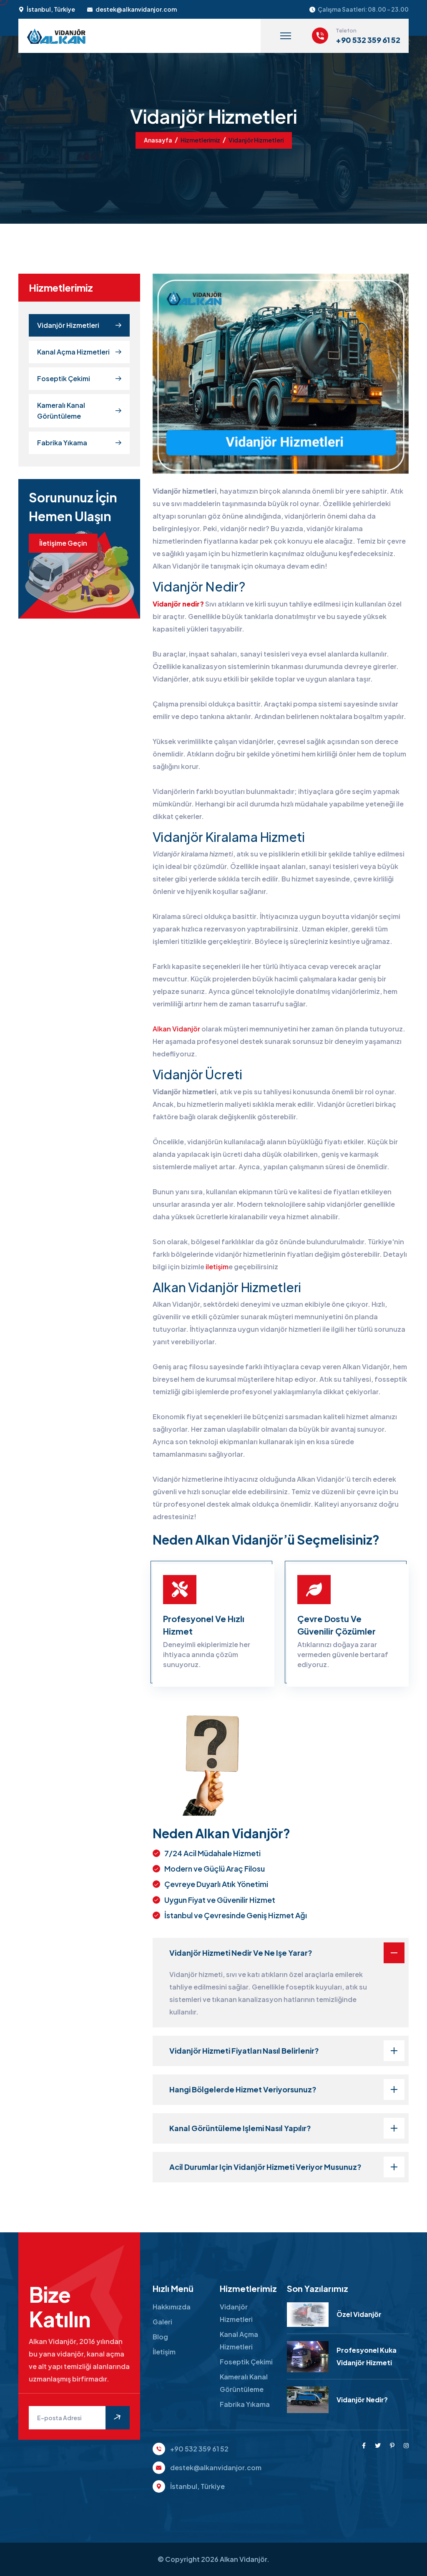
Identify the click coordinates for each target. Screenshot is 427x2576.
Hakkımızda (172, 2307)
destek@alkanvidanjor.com (136, 9)
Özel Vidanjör (359, 2314)
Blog (160, 2337)
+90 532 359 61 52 (368, 40)
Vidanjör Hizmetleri (68, 325)
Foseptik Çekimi (64, 378)
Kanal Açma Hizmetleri (73, 352)
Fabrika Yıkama (62, 443)
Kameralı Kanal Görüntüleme (61, 411)
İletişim (164, 2352)
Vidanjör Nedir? (362, 2400)
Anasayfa (158, 140)
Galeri (162, 2322)
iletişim (217, 1267)
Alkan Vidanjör (176, 1029)
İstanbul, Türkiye (51, 9)
